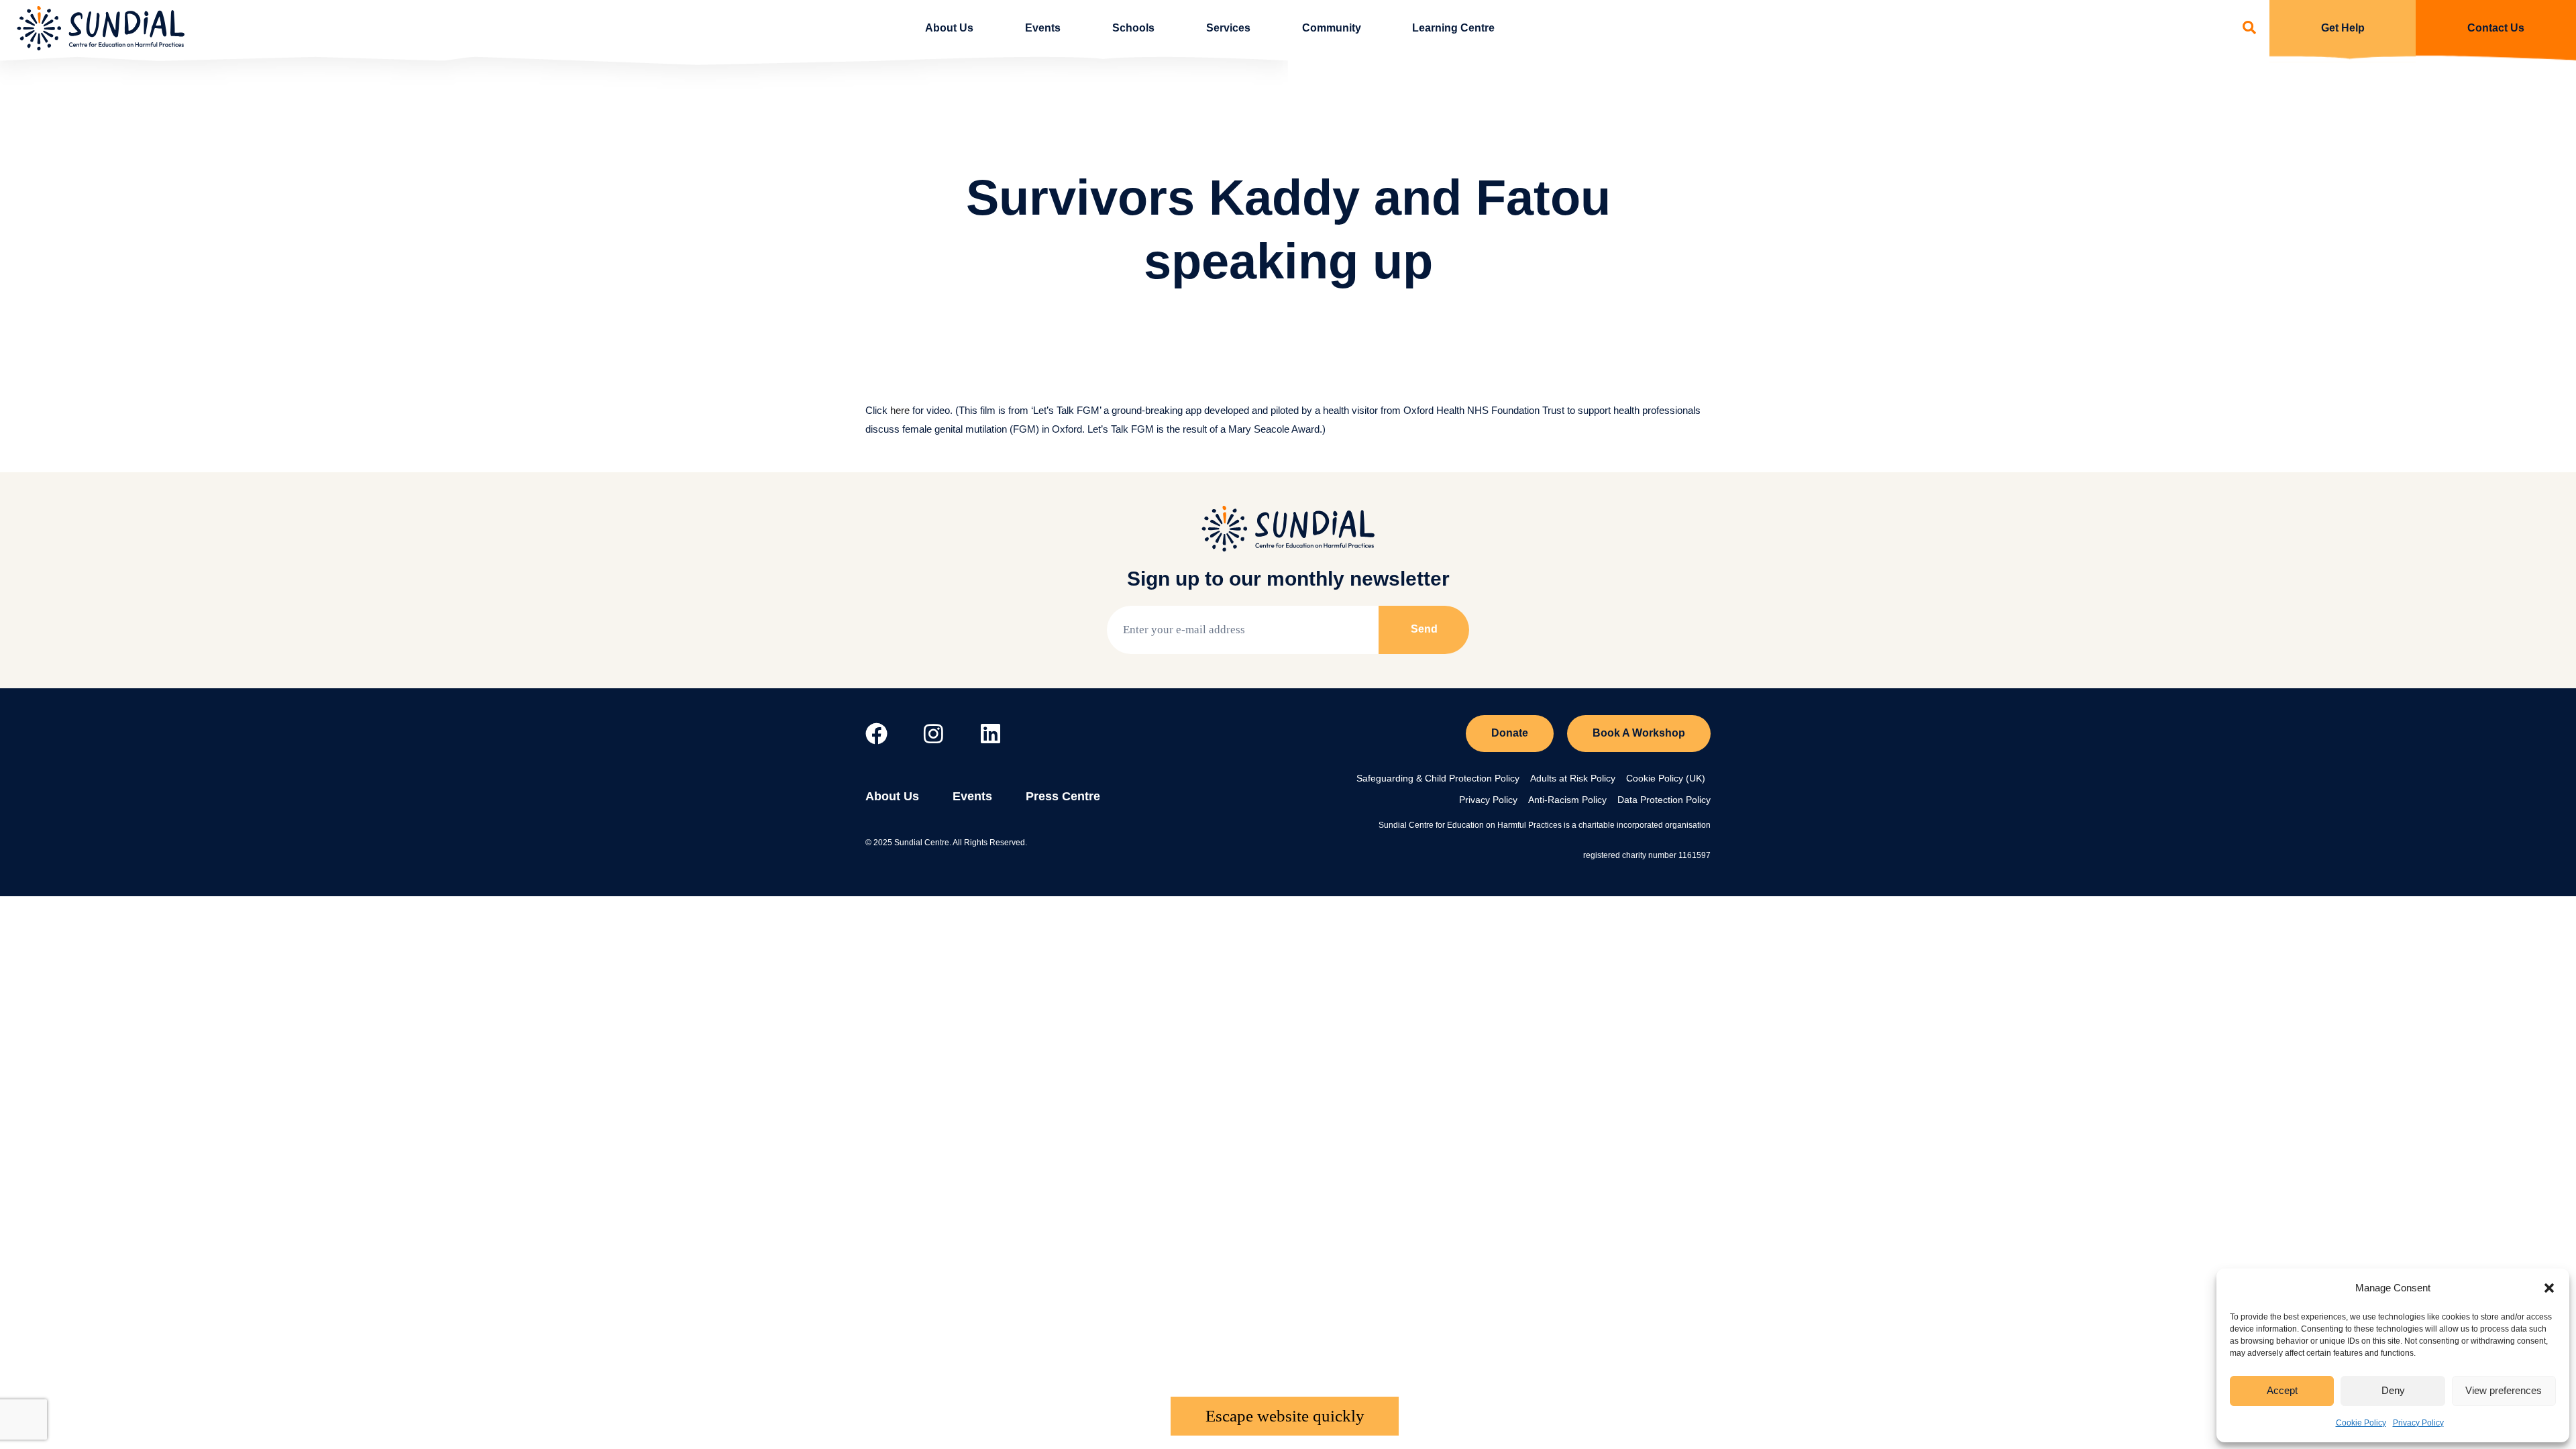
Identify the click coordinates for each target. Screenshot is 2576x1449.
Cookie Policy (2361, 1423)
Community (1332, 28)
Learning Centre (1453, 28)
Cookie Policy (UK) (1666, 778)
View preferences (2504, 1390)
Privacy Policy (2418, 1423)
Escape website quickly (1285, 1416)
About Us (949, 28)
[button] (2549, 1288)
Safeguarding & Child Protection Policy (1438, 778)
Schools (1133, 28)
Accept (2282, 1390)
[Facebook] (876, 734)
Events (1043, 28)
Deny (2393, 1390)
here (900, 410)
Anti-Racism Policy (1567, 800)
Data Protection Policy (1664, 800)
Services (1228, 28)
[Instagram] (933, 734)
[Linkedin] (990, 734)
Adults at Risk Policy (1573, 778)
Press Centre (1063, 796)
